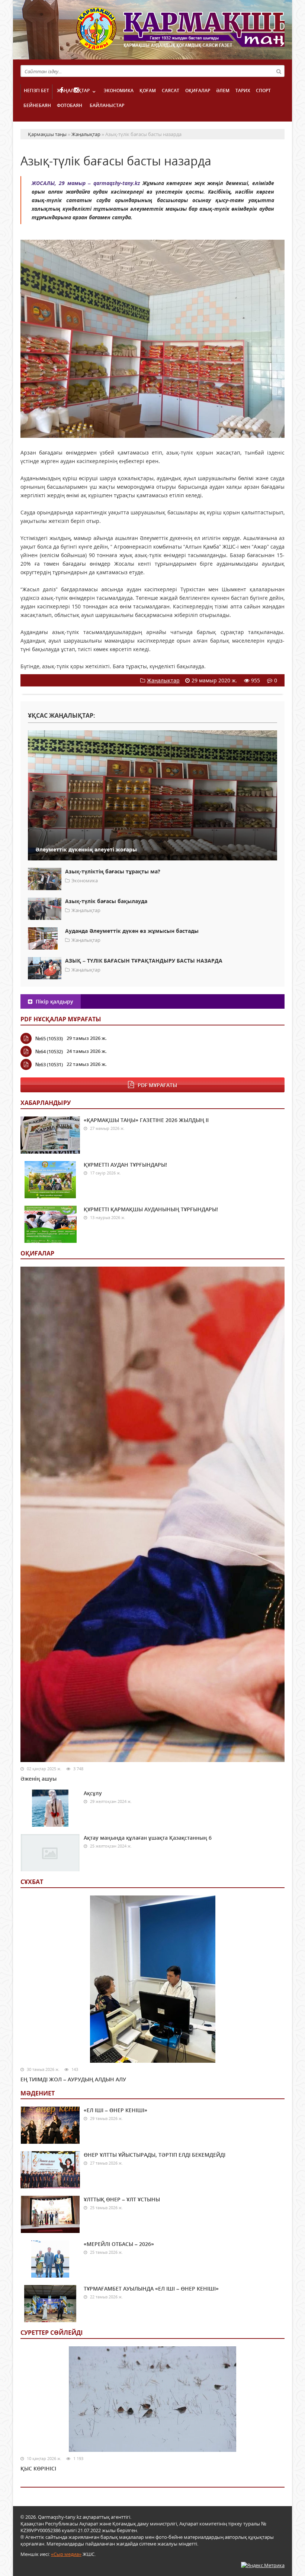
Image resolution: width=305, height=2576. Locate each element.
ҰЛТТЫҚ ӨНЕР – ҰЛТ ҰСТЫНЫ (122, 2199)
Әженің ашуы (38, 1779)
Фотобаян (70, 105)
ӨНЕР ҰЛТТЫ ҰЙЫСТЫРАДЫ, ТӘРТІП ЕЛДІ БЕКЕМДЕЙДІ (155, 2155)
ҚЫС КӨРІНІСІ (38, 2468)
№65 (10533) (49, 1038)
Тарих (243, 91)
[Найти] (279, 71)
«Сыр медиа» (66, 2554)
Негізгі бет (36, 91)
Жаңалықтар (73, 91)
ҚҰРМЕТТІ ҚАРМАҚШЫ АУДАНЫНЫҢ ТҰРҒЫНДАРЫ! (151, 1209)
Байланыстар (107, 105)
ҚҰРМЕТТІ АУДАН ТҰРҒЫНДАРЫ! (125, 1165)
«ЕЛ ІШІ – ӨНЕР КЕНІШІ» (115, 2110)
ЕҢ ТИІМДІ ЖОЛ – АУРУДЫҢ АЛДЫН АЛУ (73, 2079)
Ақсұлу (93, 1793)
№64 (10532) (49, 1051)
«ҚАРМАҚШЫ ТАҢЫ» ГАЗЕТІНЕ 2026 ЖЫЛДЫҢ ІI (146, 1120)
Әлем (223, 91)
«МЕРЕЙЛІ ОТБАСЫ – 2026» (119, 2244)
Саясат (171, 91)
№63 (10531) (49, 1064)
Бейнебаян (37, 105)
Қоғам (148, 91)
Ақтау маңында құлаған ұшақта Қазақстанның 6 (148, 1838)
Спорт (263, 91)
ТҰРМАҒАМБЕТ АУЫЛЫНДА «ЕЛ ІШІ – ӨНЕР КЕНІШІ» (151, 2289)
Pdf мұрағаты (157, 1085)
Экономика (119, 91)
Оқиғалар (198, 91)
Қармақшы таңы (180, 33)
